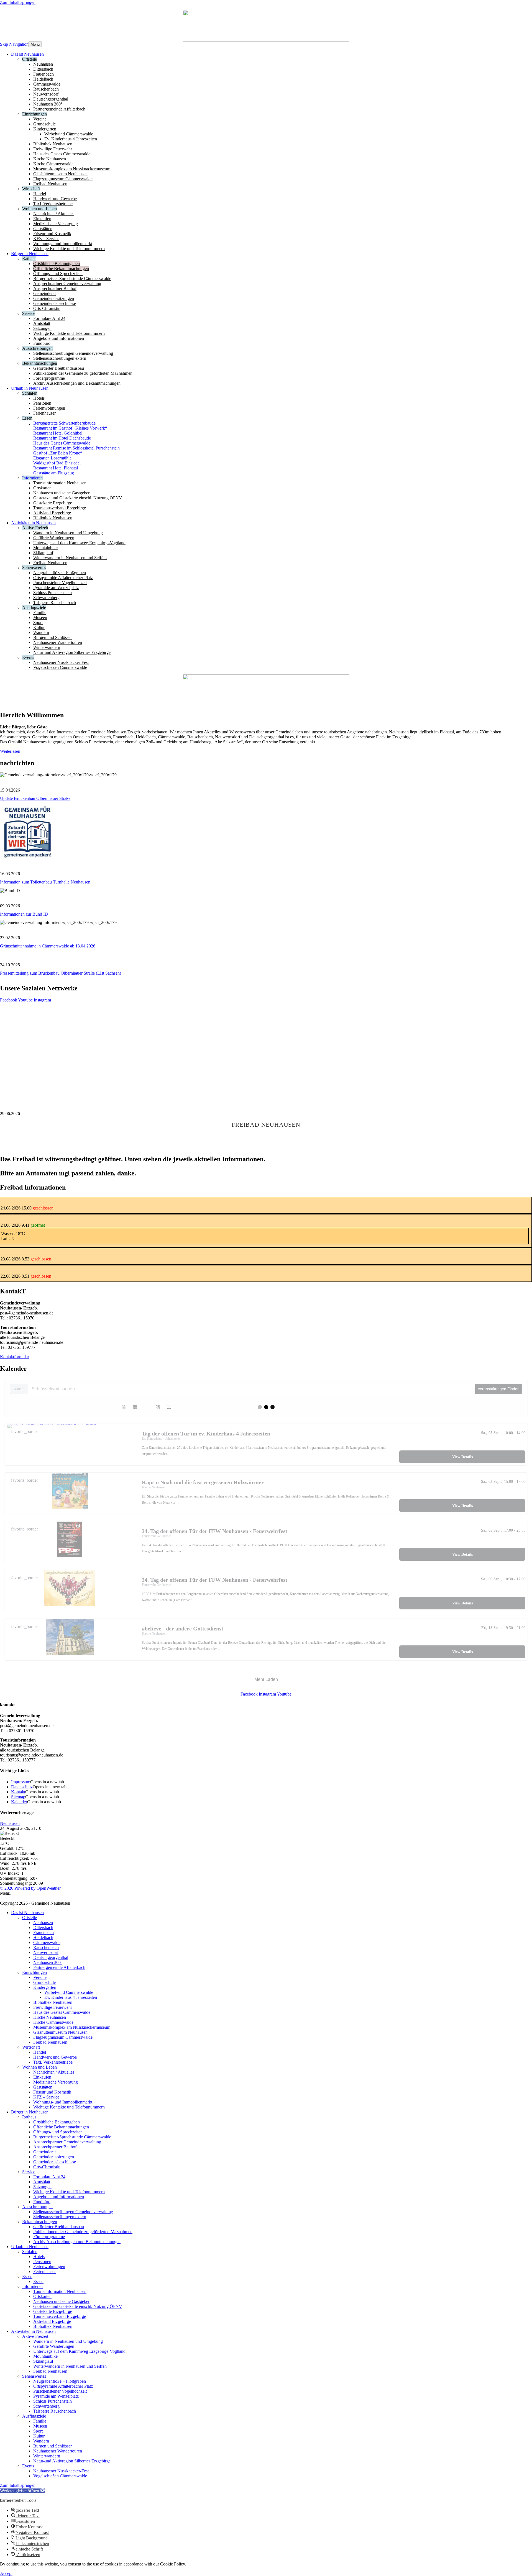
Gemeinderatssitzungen (54, 2157)
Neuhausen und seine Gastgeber (61, 2301)
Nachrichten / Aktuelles (54, 2072)
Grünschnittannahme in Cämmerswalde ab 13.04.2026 (48, 946)
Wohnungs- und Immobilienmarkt (63, 2102)
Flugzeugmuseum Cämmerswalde (63, 2037)
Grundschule (44, 1982)
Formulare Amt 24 (49, 2177)
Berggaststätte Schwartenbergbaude (64, 423)
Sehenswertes (34, 2376)
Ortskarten (42, 2296)
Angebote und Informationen (59, 2197)
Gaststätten (43, 2087)
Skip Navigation (14, 44)
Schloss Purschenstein (53, 2401)
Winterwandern (47, 2456)
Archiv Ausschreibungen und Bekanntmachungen (77, 2242)
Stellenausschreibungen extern (60, 2217)
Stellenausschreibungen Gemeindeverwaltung (73, 2212)
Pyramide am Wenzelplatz (56, 2396)
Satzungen (42, 2187)
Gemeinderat (44, 2152)
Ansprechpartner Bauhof (55, 2147)
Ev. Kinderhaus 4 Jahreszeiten (71, 1997)
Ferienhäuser (44, 2271)
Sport (38, 2431)
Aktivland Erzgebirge (52, 2321)
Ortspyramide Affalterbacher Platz (63, 2386)
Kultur (39, 2436)
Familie (40, 2421)
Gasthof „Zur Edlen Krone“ (58, 453)
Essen (27, 2276)
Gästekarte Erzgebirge (53, 2311)
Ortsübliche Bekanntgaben (57, 2122)
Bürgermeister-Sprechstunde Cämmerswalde (72, 2137)
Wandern (41, 2441)
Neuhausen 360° (48, 1962)
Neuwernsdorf (46, 1952)
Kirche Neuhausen (50, 2017)
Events (28, 2466)
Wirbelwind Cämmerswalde (69, 1992)
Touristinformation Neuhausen (60, 2291)
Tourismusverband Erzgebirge (60, 2316)
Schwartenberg (46, 2406)
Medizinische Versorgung (56, 2082)
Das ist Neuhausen (27, 1913)
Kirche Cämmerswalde (53, 2022)
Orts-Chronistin (47, 2167)
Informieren (32, 2286)
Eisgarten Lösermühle (52, 458)
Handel (40, 2052)
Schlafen (30, 2252)
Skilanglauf (43, 2361)
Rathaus (29, 2117)
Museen (40, 2426)
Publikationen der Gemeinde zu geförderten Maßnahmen (83, 2232)
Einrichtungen (34, 1972)
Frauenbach (44, 1932)
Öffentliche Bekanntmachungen (61, 2127)
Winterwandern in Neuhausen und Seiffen (70, 2366)
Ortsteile (30, 1918)
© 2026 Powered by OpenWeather (30, 1888)
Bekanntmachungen (40, 2222)
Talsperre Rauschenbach (55, 2411)
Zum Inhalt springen (18, 2)
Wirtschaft (31, 2047)
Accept (6, 2573)
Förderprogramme (49, 2237)
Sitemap (18, 1797)
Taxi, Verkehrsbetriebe (53, 2062)
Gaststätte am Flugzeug (54, 473)
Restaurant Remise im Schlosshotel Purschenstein (76, 448)
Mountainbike (45, 2356)
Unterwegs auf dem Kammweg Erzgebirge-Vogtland (79, 2351)
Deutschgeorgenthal (51, 1957)
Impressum (21, 1782)
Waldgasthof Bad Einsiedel (57, 463)
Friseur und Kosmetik (52, 2092)
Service (29, 2172)
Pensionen (42, 2262)
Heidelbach (43, 1937)
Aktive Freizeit (35, 2336)
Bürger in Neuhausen (30, 2112)
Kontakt (18, 1792)
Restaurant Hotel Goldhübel (58, 433)
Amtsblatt (42, 2182)
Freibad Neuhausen (50, 2042)
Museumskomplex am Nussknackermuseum (72, 2027)
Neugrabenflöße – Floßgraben (60, 2381)
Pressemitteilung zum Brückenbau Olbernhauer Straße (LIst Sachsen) (61, 973)
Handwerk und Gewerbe (55, 2057)
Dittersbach (43, 1927)
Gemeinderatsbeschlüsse (55, 2162)
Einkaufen (42, 2077)
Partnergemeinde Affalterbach (59, 1967)
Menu (35, 44)
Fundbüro (42, 2202)
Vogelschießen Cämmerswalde (60, 2476)
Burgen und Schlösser (53, 2446)
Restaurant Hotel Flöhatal (56, 468)
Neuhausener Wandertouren (58, 2451)
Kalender (19, 1802)
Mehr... (6, 1893)
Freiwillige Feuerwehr (53, 2007)
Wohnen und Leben (39, 2067)
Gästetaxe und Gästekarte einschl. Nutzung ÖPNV (78, 2306)
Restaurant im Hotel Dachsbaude (62, 438)
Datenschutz (22, 1787)
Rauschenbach (46, 1947)
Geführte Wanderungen (54, 2346)
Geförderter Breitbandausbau (59, 2227)
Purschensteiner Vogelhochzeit (60, 2391)
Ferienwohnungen (49, 2266)
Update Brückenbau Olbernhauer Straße (35, 798)
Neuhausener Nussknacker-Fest (61, 2471)
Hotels (39, 2257)
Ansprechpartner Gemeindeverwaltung (67, 2142)
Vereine (40, 1977)
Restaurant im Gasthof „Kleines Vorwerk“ (70, 428)
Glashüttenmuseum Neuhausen (60, 2032)
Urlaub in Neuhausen (30, 2247)
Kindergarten (45, 1987)
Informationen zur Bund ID (24, 914)
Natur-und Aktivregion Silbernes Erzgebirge (72, 2461)
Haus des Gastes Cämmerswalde (62, 443)
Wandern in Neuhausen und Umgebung (68, 2341)
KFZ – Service (46, 2097)
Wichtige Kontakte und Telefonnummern (69, 2107)
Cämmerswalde (47, 1942)
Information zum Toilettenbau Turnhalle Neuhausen (45, 882)
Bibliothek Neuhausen (53, 2002)
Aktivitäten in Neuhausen (33, 2331)
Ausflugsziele (34, 2416)
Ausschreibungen (37, 2207)
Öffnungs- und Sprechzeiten (58, 2132)
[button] (22, 2491)
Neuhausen (10, 1823)
